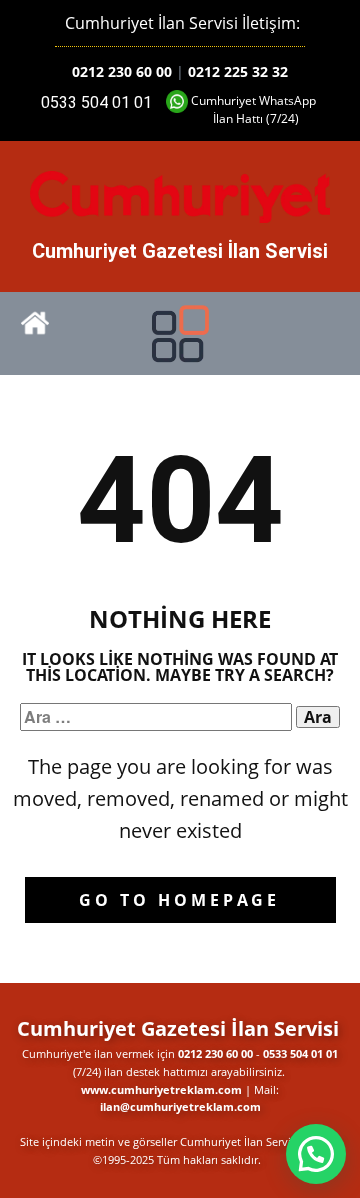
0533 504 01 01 (96, 102)
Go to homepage (179, 900)
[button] (316, 1154)
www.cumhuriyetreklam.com (161, 1089)
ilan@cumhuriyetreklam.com (180, 1106)
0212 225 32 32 (238, 71)
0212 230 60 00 (122, 71)
